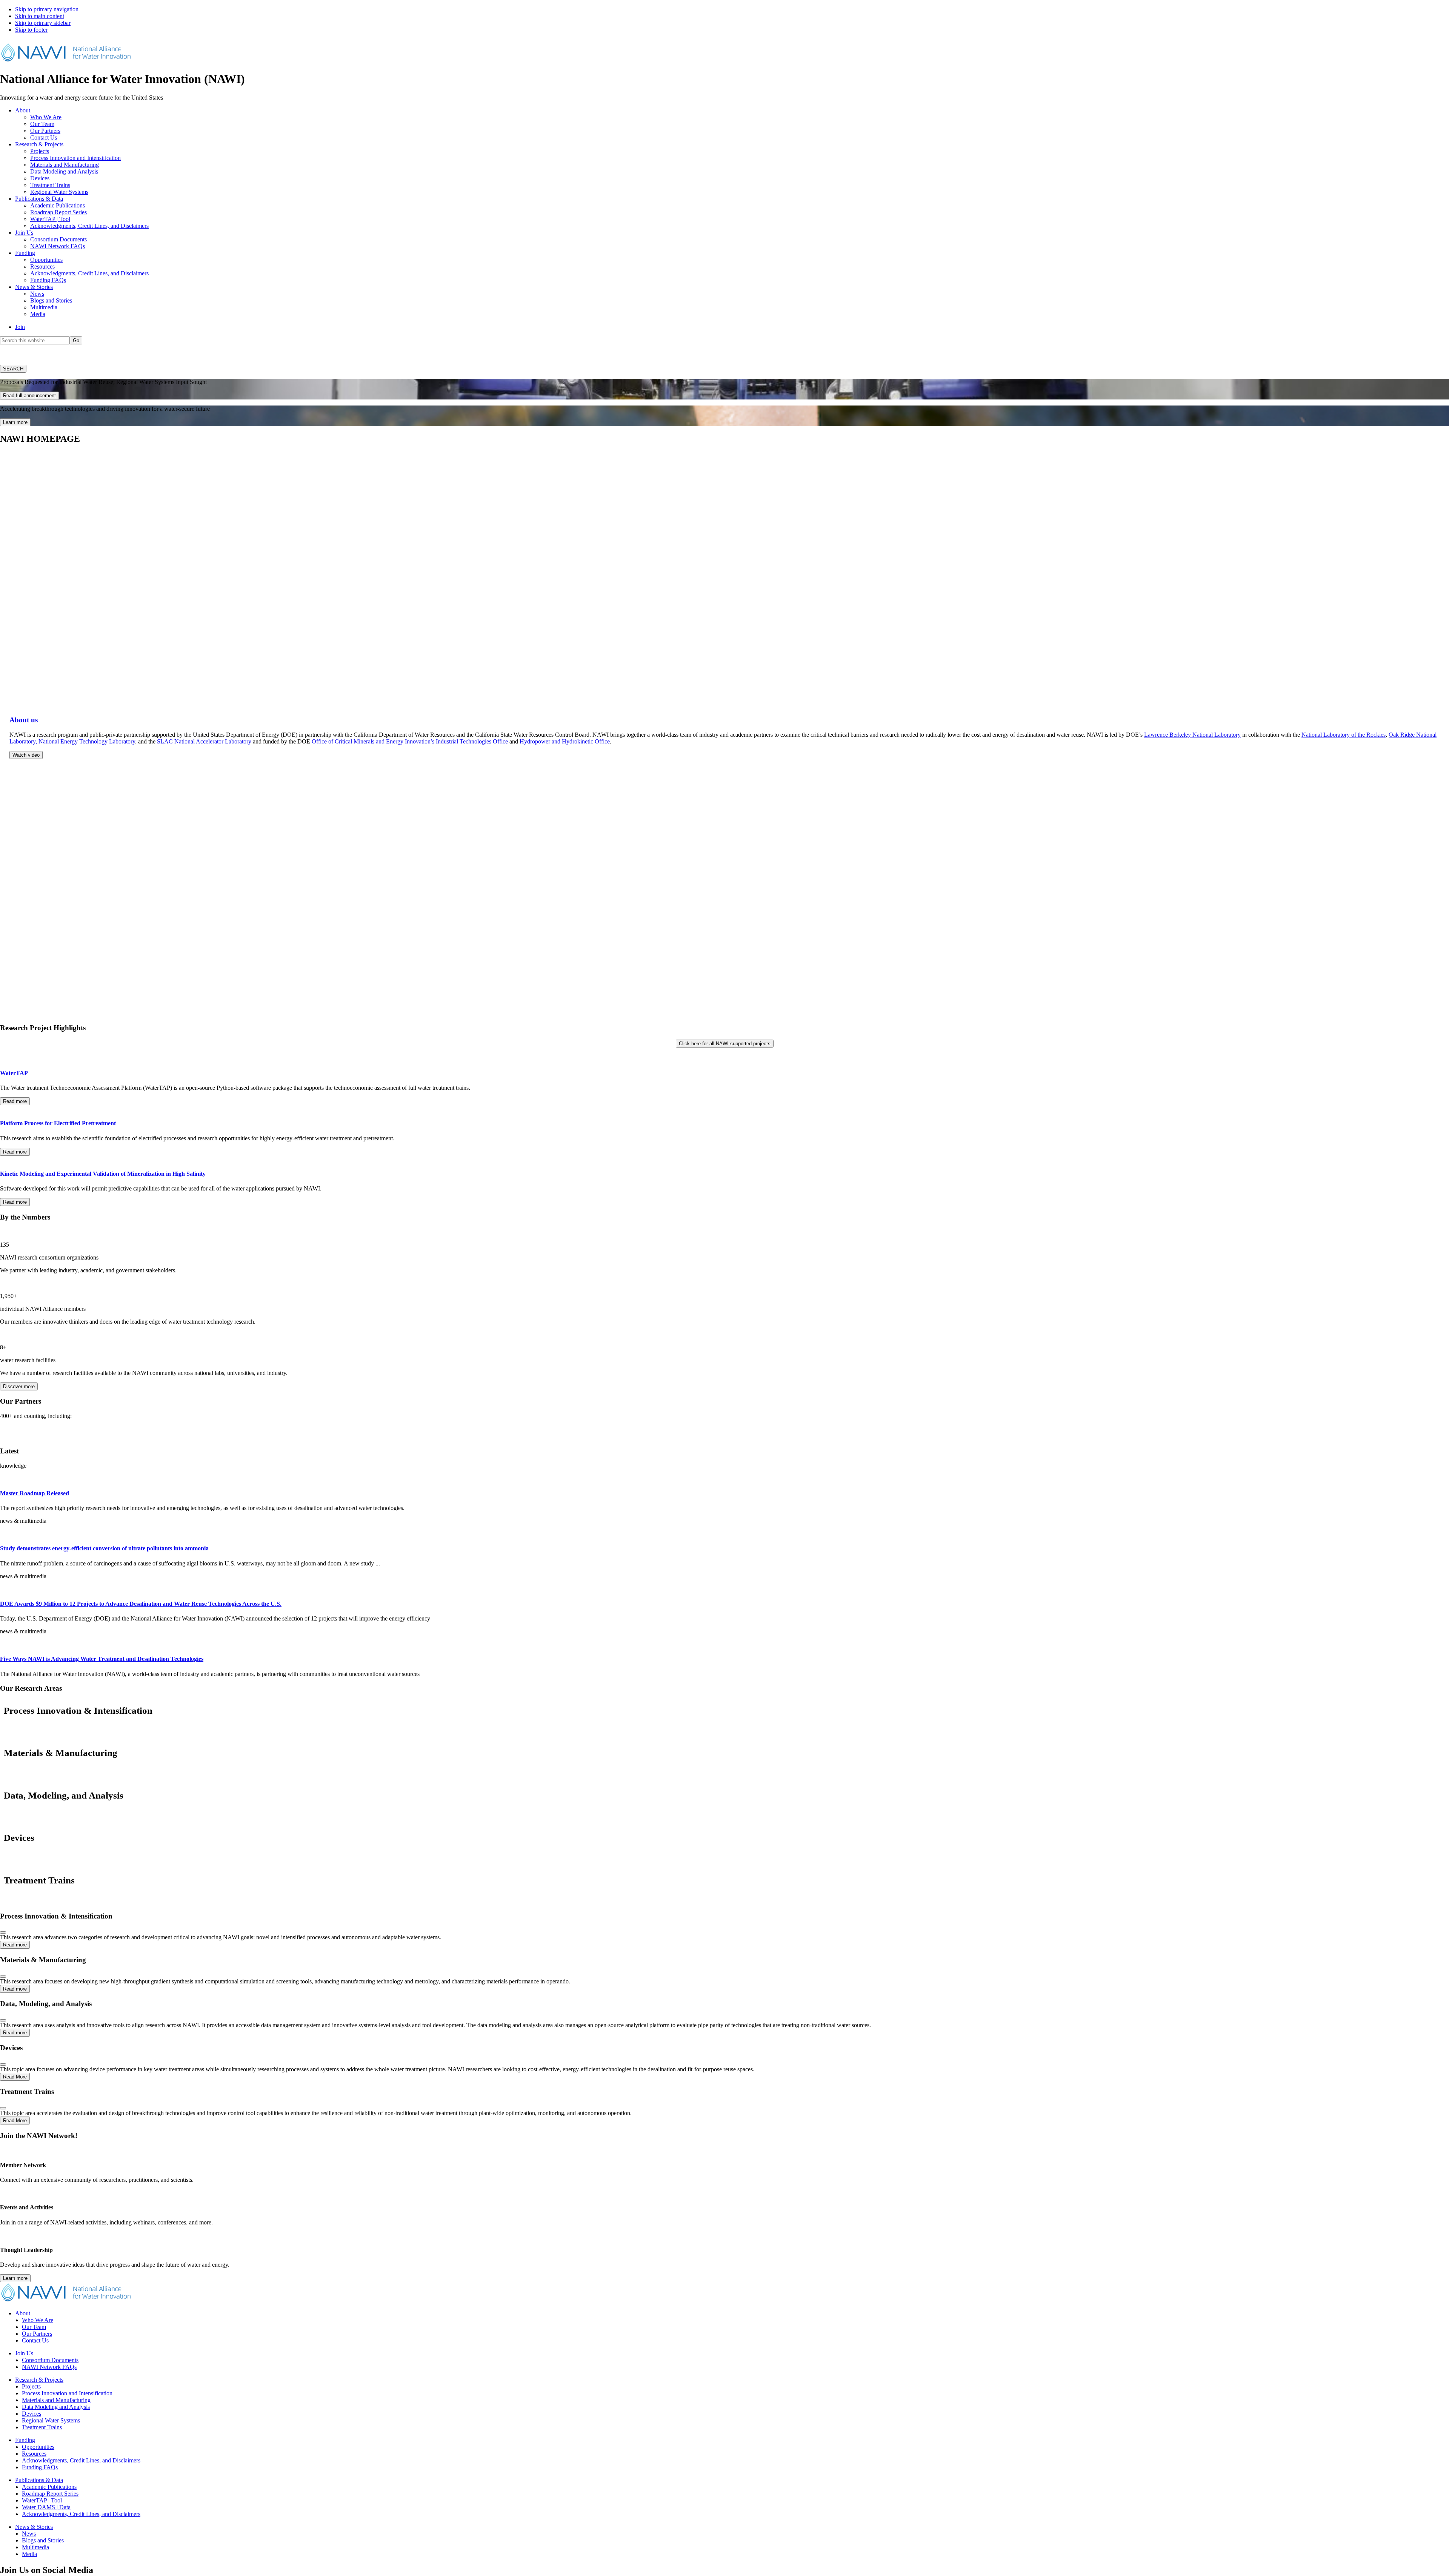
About (23, 2313)
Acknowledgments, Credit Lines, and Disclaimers (81, 2460)
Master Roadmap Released (35, 1493)
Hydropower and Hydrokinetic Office (565, 741)
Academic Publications (49, 2487)
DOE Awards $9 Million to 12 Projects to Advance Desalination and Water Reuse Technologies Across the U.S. (141, 1604)
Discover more (19, 1386)
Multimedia (35, 2547)
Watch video (26, 755)
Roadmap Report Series (50, 2494)
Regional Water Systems (51, 2420)
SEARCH (13, 369)
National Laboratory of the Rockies (1344, 735)
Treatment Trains (42, 2427)
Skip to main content (40, 16)
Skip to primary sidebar (43, 23)
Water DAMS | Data (46, 2507)
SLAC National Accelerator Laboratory (204, 741)
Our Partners (37, 2334)
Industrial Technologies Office (472, 741)
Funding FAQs (40, 2467)
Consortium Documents (50, 2360)
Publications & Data (39, 2480)
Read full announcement (29, 396)
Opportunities (38, 2447)
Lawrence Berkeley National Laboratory (1192, 735)
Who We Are (38, 2320)
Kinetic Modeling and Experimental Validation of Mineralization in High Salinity (103, 1174)
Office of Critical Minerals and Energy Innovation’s (373, 741)
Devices (32, 2414)
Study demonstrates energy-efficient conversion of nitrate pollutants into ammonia (104, 1548)
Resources (34, 2454)
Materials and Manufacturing (56, 2400)
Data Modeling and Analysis (56, 2407)
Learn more (15, 422)
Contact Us (35, 2340)
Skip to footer (31, 30)
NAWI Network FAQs (49, 2367)
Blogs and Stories (43, 2540)
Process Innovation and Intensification (67, 2393)
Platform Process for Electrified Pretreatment (58, 1123)
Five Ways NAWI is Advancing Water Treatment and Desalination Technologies (102, 1659)
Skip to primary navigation (47, 9)
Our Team (34, 2327)
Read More (15, 2077)
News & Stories (34, 2527)
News (29, 2534)
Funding (25, 2440)
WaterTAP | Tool (42, 2500)
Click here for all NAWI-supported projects (725, 1044)
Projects (31, 2386)
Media (29, 2554)
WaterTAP (14, 1073)
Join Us (24, 2353)
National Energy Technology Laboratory (87, 741)
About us (24, 720)
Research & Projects (39, 2380)
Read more (15, 1101)
